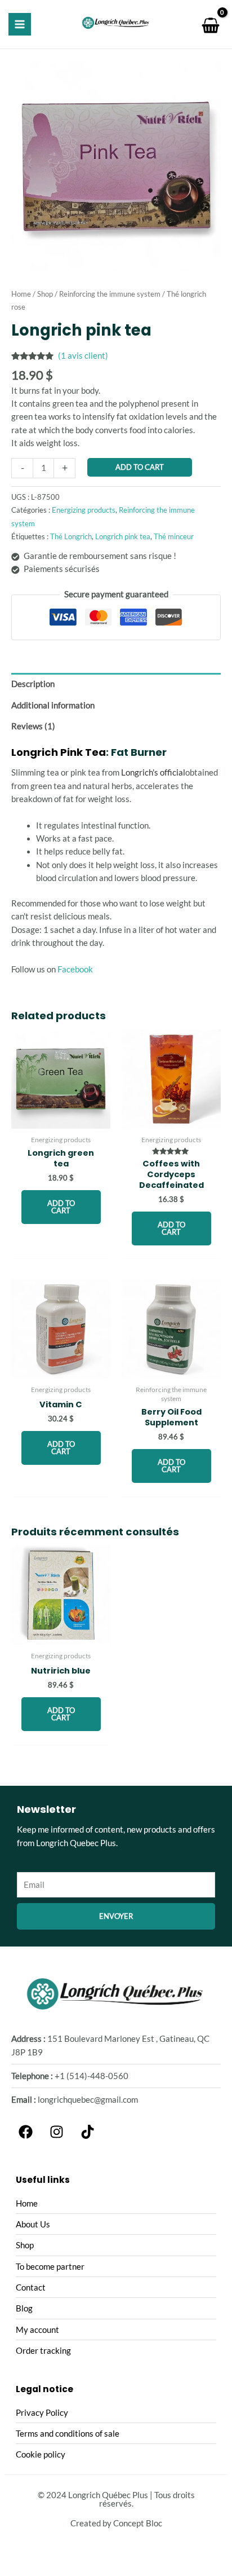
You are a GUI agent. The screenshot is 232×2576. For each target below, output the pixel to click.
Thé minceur (174, 536)
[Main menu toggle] (20, 24)
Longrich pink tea (123, 536)
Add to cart (140, 467)
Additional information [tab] (53, 705)
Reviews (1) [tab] (33, 726)
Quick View (61, 1119)
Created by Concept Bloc (116, 2523)
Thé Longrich (71, 536)
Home (21, 294)
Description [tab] (33, 684)
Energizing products (84, 510)
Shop (45, 294)
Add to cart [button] (61, 1207)
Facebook (75, 969)
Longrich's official (153, 772)
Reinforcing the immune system (110, 294)
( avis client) (83, 356)
